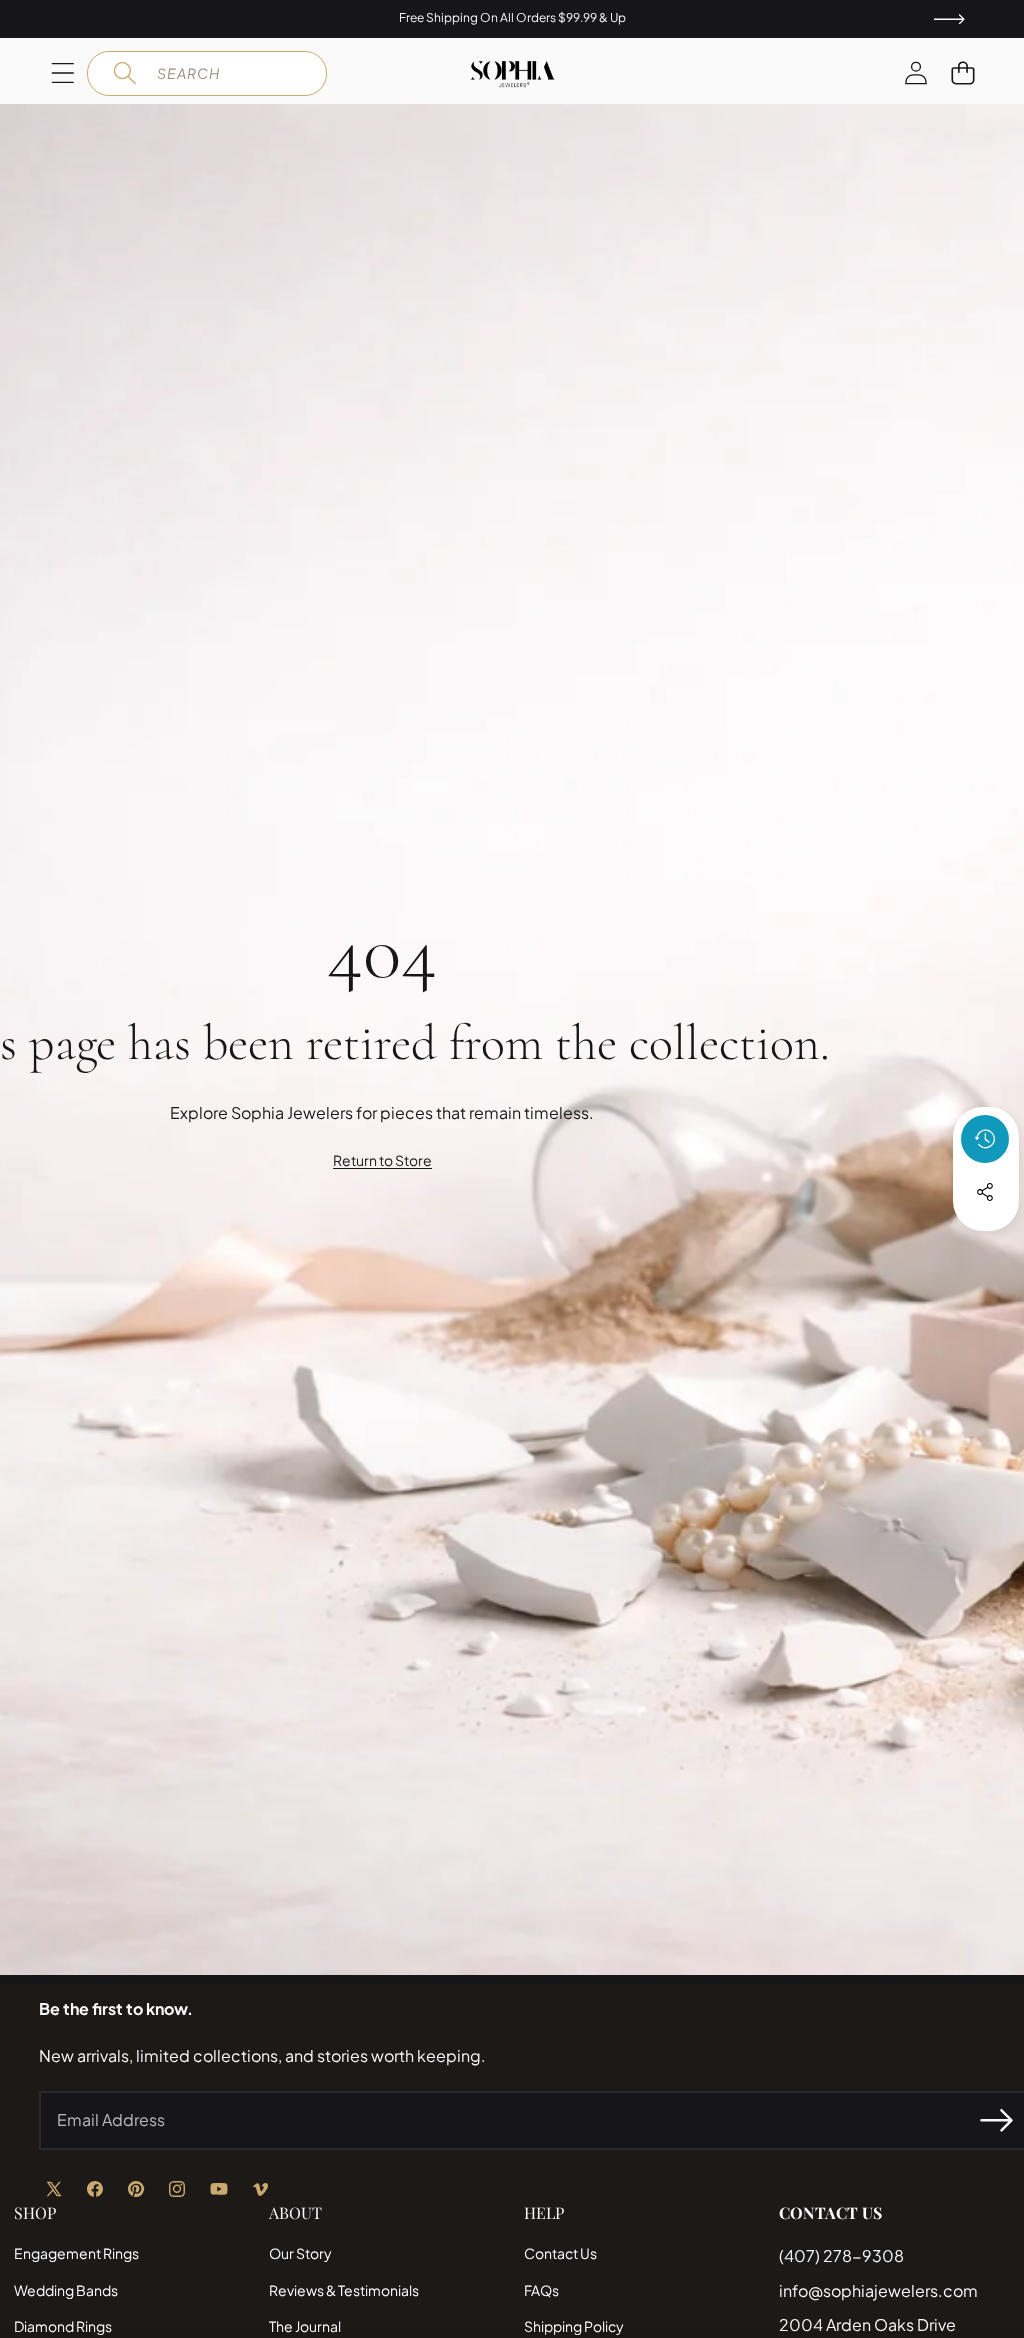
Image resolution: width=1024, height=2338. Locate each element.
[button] (962, 73)
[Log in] (915, 73)
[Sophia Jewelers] (512, 74)
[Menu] (62, 73)
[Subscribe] (996, 2120)
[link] (382, 1161)
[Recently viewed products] (985, 1139)
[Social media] (985, 1192)
